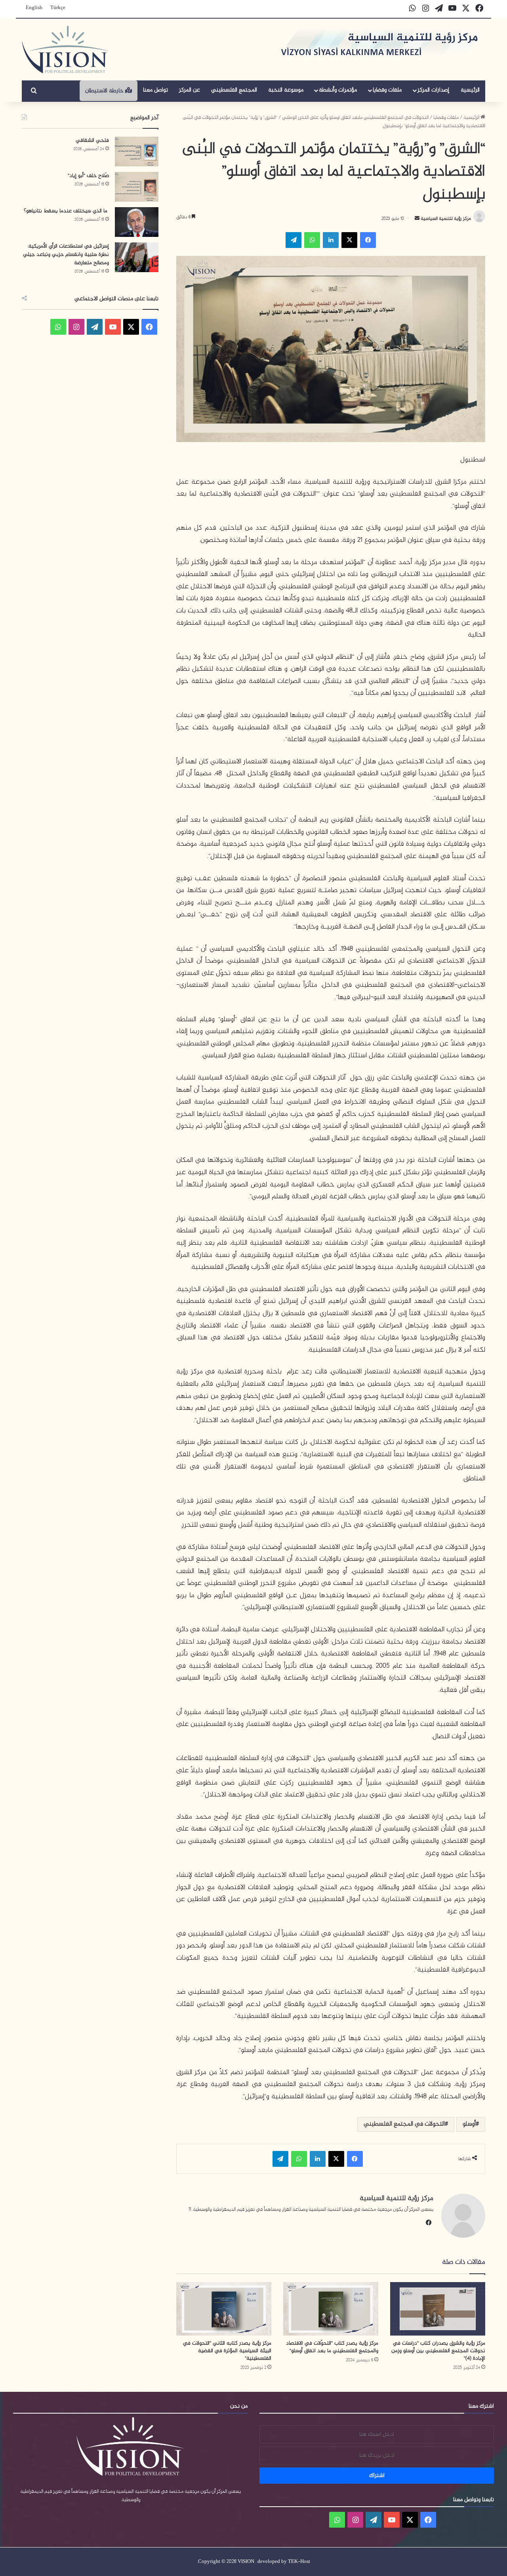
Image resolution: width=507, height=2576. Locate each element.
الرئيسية (470, 90)
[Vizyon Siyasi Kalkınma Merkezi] (66, 50)
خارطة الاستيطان (105, 91)
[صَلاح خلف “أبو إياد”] (137, 187)
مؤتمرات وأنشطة (338, 90)
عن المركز (190, 90)
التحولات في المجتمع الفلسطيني (404, 2124)
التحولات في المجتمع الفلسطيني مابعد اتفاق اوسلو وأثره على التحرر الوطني (355, 118)
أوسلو (469, 2124)
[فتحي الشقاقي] (137, 152)
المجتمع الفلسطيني (234, 90)
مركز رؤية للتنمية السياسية (445, 219)
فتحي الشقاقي (92, 140)
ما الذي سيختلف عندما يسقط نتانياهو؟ (66, 211)
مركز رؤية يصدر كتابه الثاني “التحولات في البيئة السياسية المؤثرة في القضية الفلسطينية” (227, 2351)
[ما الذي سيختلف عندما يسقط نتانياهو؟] (137, 222)
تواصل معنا (155, 90)
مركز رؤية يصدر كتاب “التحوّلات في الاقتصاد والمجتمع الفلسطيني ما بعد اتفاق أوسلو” (332, 2347)
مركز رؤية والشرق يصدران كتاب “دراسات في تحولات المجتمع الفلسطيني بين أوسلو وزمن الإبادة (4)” (438, 2351)
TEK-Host (299, 2562)
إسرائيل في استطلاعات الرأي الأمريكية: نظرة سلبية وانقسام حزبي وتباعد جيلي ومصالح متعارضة (66, 255)
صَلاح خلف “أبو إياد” (88, 176)
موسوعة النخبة (286, 90)
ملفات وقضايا (387, 90)
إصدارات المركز (433, 90)
